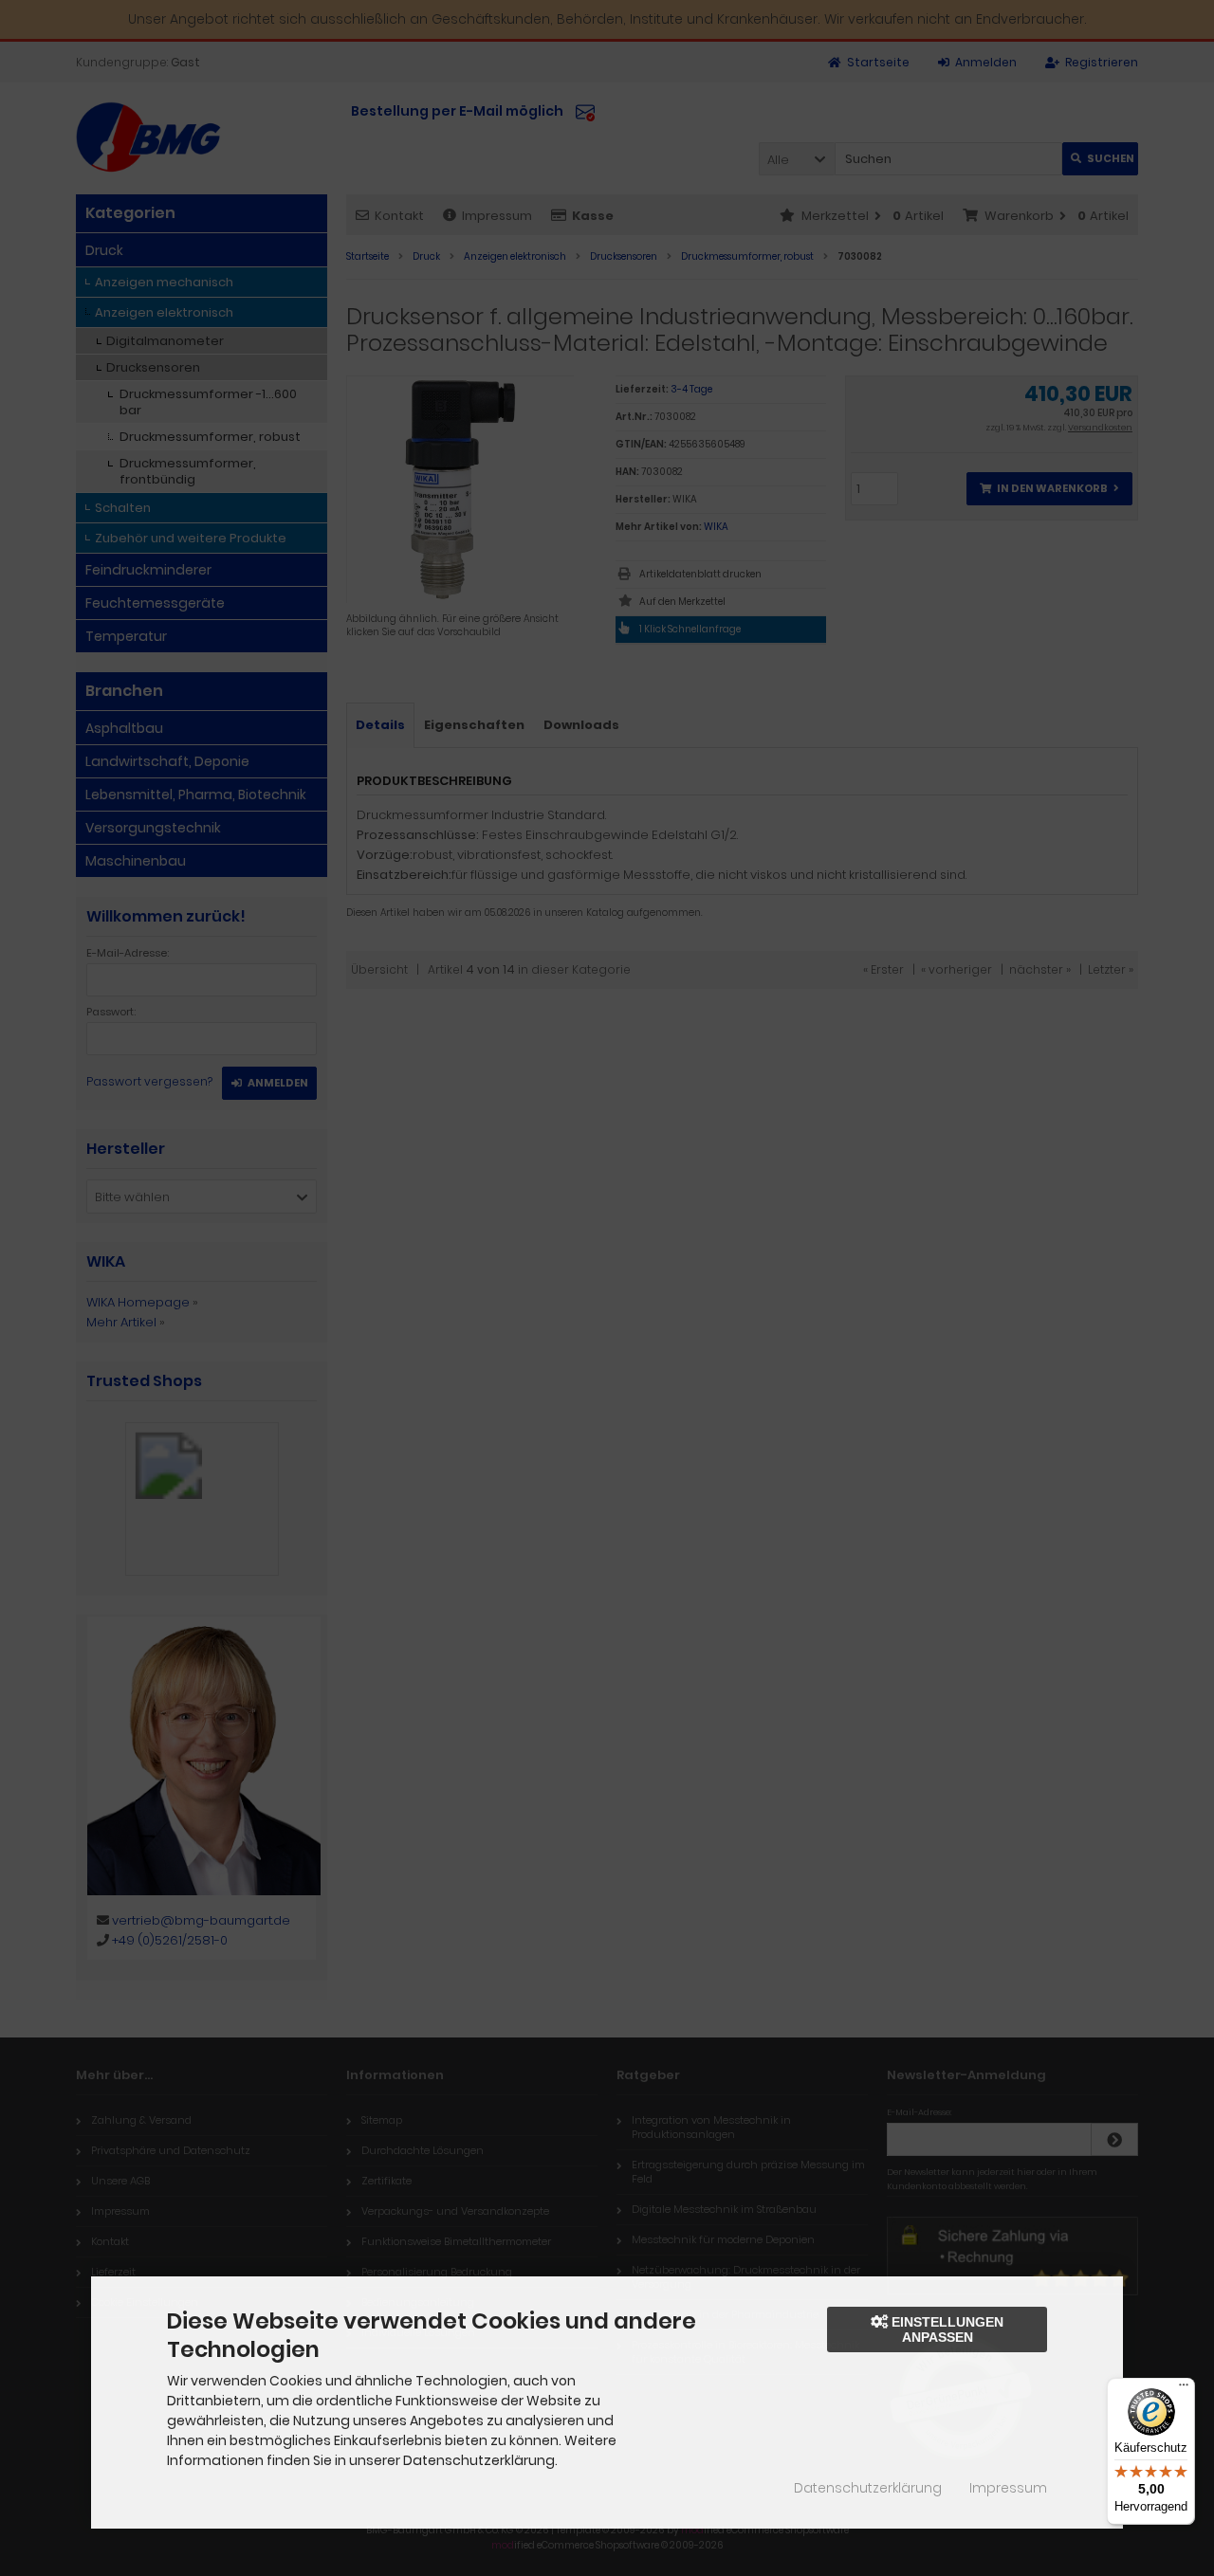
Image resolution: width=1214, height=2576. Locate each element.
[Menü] (1184, 2389)
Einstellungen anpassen (946, 2329)
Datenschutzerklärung (868, 2488)
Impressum (1008, 2488)
